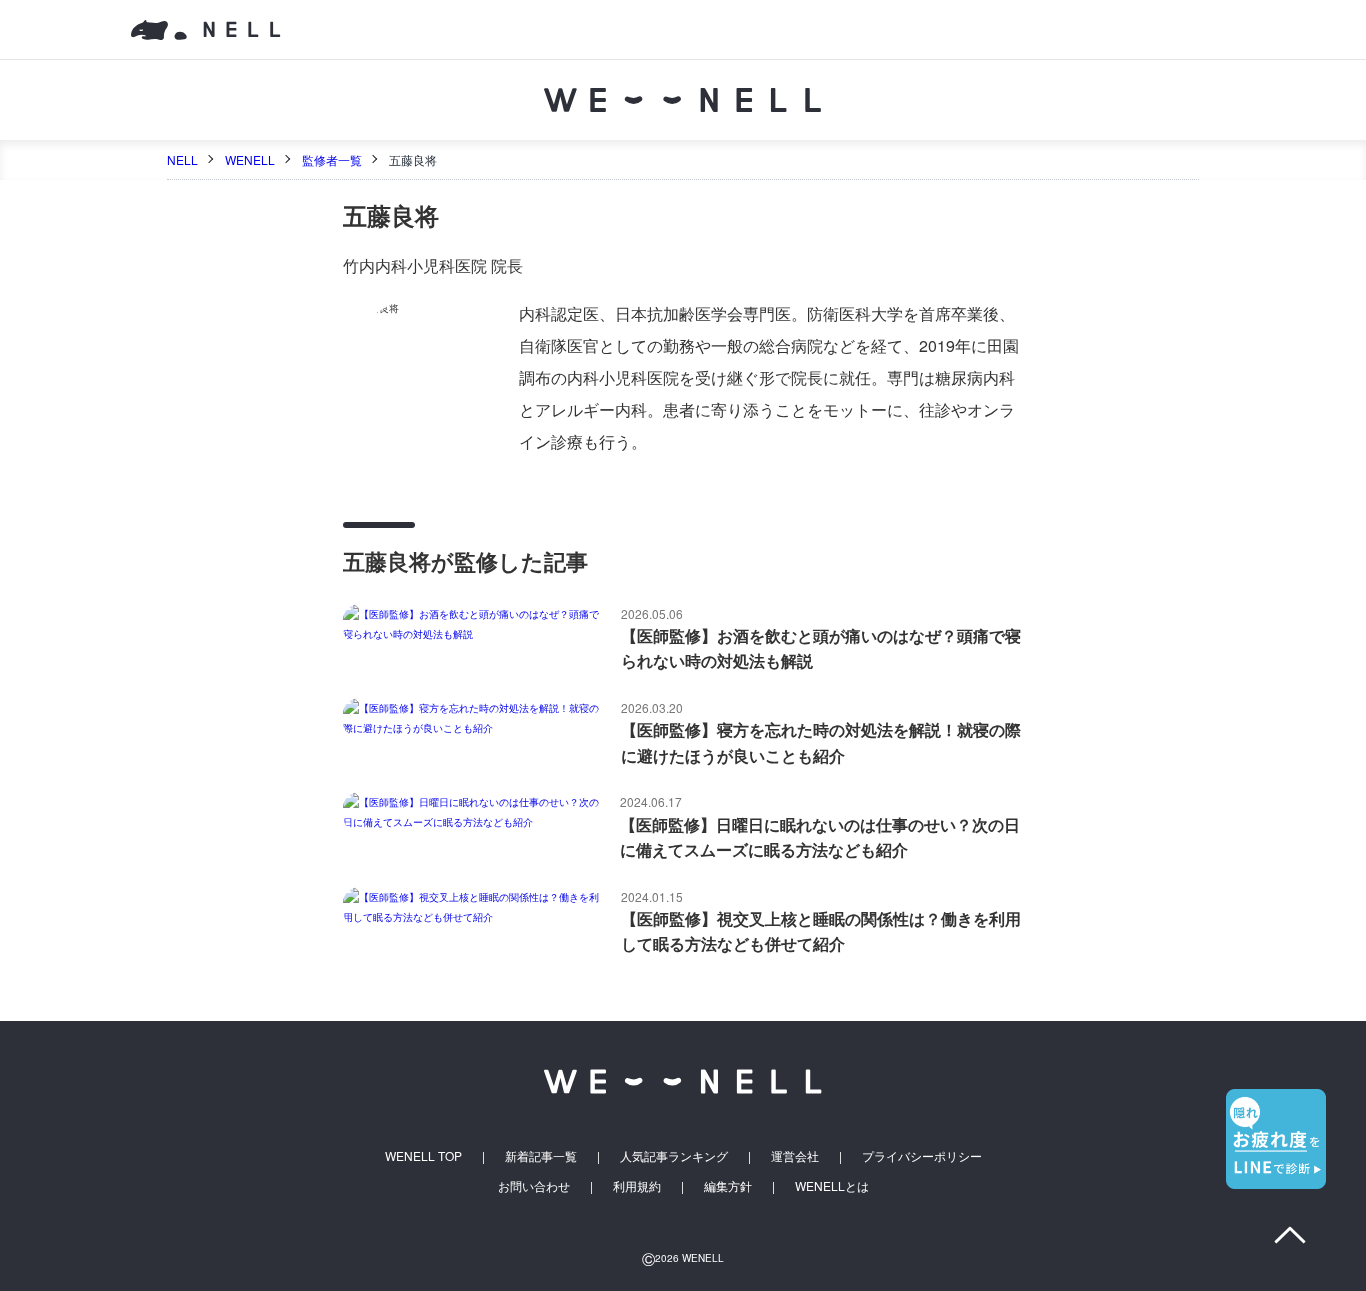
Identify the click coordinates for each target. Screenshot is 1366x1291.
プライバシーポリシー (922, 1155)
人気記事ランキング (674, 1155)
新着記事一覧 (541, 1155)
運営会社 (795, 1155)
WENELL (250, 159)
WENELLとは (832, 1185)
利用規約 (637, 1185)
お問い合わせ (534, 1185)
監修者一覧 (332, 159)
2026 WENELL (683, 1258)
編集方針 (728, 1185)
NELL (182, 159)
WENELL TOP (423, 1155)
